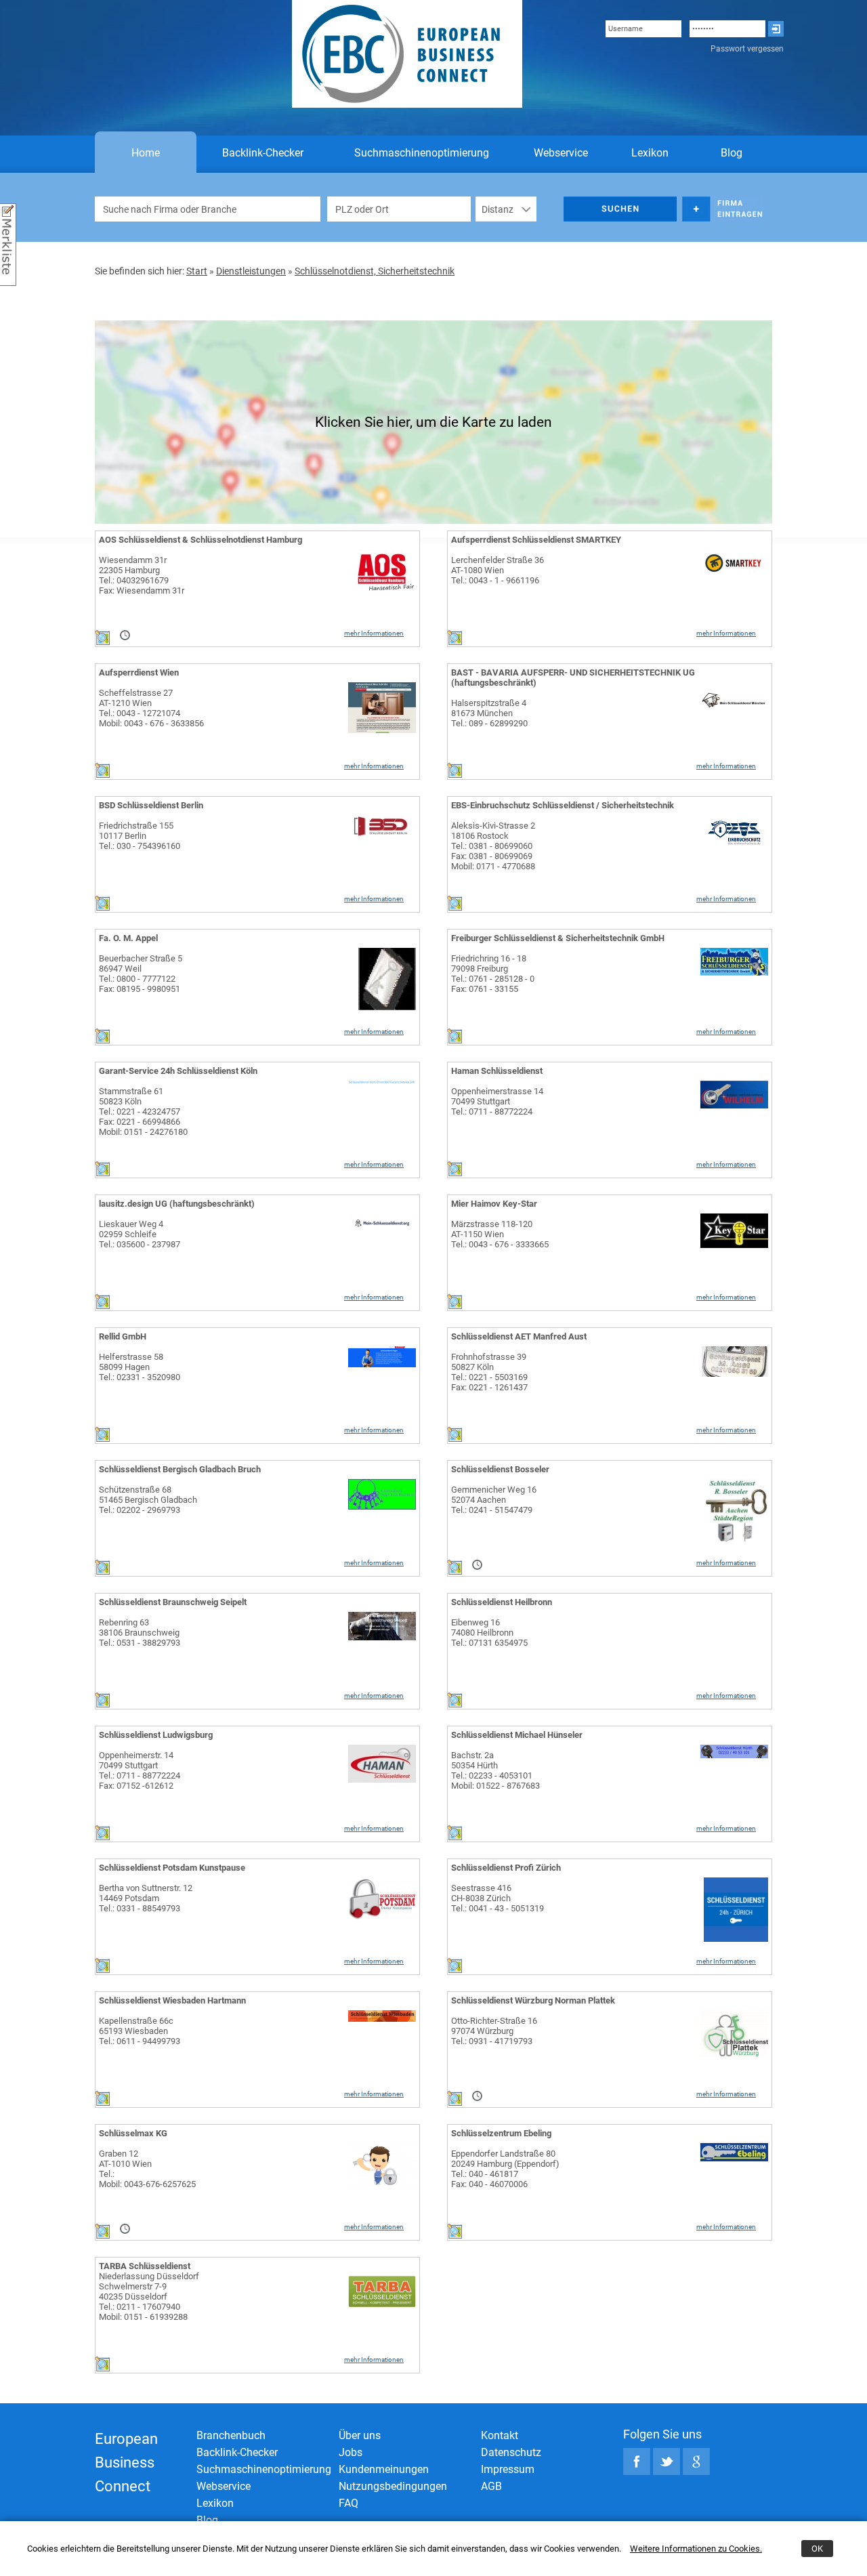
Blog (732, 153)
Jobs (351, 2452)
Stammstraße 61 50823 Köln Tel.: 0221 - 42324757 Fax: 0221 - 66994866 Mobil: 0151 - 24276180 (143, 1112)
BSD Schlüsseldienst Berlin (151, 805)
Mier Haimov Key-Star (494, 1204)
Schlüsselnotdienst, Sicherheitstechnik (375, 271)
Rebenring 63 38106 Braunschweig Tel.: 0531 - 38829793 (140, 1633)
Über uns (360, 2435)
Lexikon (650, 153)
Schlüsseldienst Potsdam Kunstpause (172, 1868)
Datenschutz (511, 2452)
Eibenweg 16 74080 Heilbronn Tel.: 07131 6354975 (489, 1633)
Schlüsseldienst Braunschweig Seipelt (173, 1602)
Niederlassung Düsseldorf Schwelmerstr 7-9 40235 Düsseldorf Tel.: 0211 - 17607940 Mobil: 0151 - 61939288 (149, 2297)
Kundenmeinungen (384, 2469)
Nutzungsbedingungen (393, 2486)
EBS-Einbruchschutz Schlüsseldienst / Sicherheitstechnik (563, 805)
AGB (491, 2486)
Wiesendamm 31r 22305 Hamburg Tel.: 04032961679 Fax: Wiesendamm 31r (142, 575)
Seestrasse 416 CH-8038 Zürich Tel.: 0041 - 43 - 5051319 (498, 1898)
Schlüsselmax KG (133, 2133)
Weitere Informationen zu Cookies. (696, 2549)
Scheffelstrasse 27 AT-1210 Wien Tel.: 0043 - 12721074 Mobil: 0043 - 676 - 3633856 (151, 708)
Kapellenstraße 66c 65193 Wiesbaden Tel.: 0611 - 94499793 (140, 2031)
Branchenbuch (231, 2435)
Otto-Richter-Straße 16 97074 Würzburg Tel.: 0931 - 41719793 (494, 2031)
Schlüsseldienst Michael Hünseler (517, 1735)
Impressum (508, 2469)
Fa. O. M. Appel (128, 938)
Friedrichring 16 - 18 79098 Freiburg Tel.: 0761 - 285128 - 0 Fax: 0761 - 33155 (493, 974)
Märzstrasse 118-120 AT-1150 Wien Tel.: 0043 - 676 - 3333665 (500, 1234)
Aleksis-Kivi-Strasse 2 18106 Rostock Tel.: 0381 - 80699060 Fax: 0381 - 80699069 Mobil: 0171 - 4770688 (493, 846)
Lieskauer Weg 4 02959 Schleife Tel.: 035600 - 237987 (140, 1234)
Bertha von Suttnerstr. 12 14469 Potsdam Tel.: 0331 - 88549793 (146, 1898)
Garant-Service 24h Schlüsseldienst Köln (178, 1071)
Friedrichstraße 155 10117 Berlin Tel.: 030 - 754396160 (140, 836)
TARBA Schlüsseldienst (145, 2266)
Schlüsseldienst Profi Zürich (506, 1868)
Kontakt (500, 2435)
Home (146, 153)
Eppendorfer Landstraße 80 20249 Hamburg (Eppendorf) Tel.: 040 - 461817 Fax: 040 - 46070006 (505, 2169)
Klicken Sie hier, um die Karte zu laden (433, 422)
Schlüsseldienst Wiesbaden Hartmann (172, 2000)
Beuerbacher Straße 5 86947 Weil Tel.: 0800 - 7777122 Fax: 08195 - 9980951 (141, 974)
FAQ (348, 2503)
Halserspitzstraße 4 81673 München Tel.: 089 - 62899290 (489, 713)
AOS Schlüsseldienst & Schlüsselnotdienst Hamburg (200, 540)
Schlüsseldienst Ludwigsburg (156, 1735)
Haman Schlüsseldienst (497, 1071)
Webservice (561, 153)
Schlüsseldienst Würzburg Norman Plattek (533, 2000)
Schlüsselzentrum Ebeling (501, 2133)
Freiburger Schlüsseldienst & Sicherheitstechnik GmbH (558, 938)
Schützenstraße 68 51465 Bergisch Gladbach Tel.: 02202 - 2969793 (148, 1500)
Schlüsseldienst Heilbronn (502, 1602)
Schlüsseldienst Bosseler (500, 1469)
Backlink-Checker (263, 153)
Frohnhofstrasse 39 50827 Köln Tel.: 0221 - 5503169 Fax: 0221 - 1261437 (489, 1372)
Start (197, 271)
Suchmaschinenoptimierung (422, 153)
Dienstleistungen (251, 271)
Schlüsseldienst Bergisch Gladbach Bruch (180, 1469)
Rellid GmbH (123, 1336)
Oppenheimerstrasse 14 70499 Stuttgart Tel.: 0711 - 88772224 (497, 1101)
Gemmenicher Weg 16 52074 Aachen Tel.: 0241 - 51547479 (494, 1500)
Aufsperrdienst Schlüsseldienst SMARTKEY (536, 540)
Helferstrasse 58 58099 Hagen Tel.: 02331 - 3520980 (140, 1367)
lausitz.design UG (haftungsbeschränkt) (177, 1204)
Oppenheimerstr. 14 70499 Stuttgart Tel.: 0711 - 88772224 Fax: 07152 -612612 (140, 1770)
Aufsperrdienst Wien (139, 672)
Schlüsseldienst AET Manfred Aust (519, 1336)
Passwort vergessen (747, 49)
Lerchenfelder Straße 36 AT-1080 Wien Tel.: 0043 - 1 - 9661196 (498, 570)
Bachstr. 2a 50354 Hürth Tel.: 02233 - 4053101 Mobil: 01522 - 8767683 (495, 1770)
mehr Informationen (374, 633)
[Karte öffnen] (102, 642)
